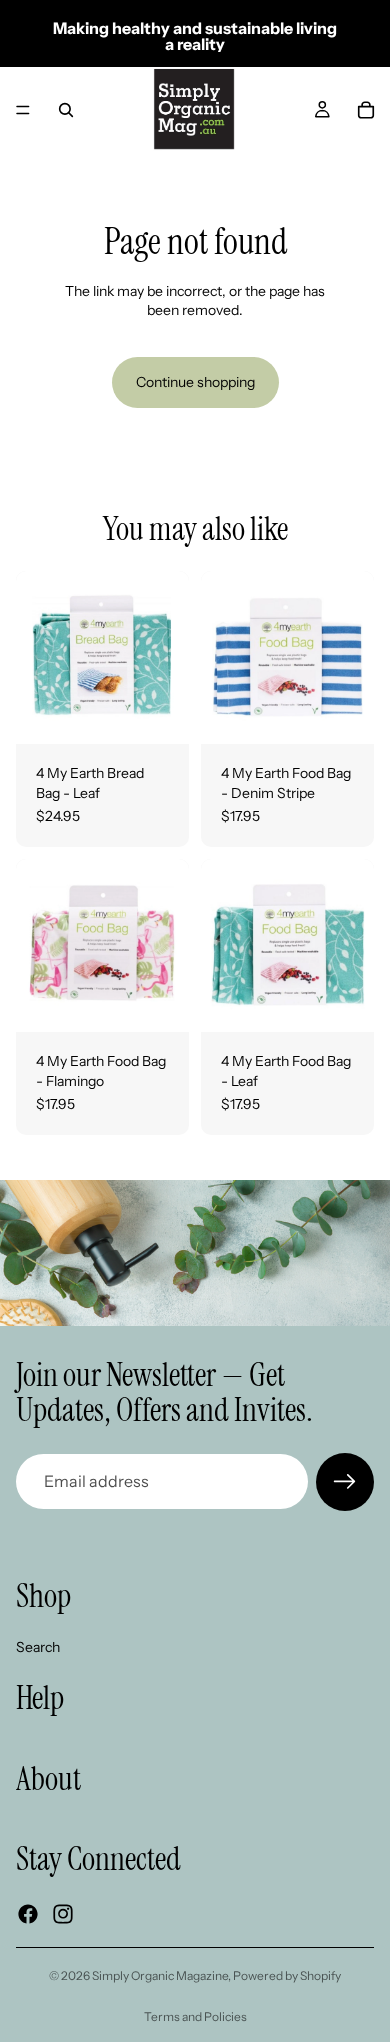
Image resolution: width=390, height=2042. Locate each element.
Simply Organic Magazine (160, 1975)
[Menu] (23, 110)
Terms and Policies (195, 2016)
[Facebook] (28, 1913)
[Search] (66, 110)
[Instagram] (63, 1913)
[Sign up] (345, 1482)
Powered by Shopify (287, 1975)
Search (38, 1646)
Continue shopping (195, 382)
